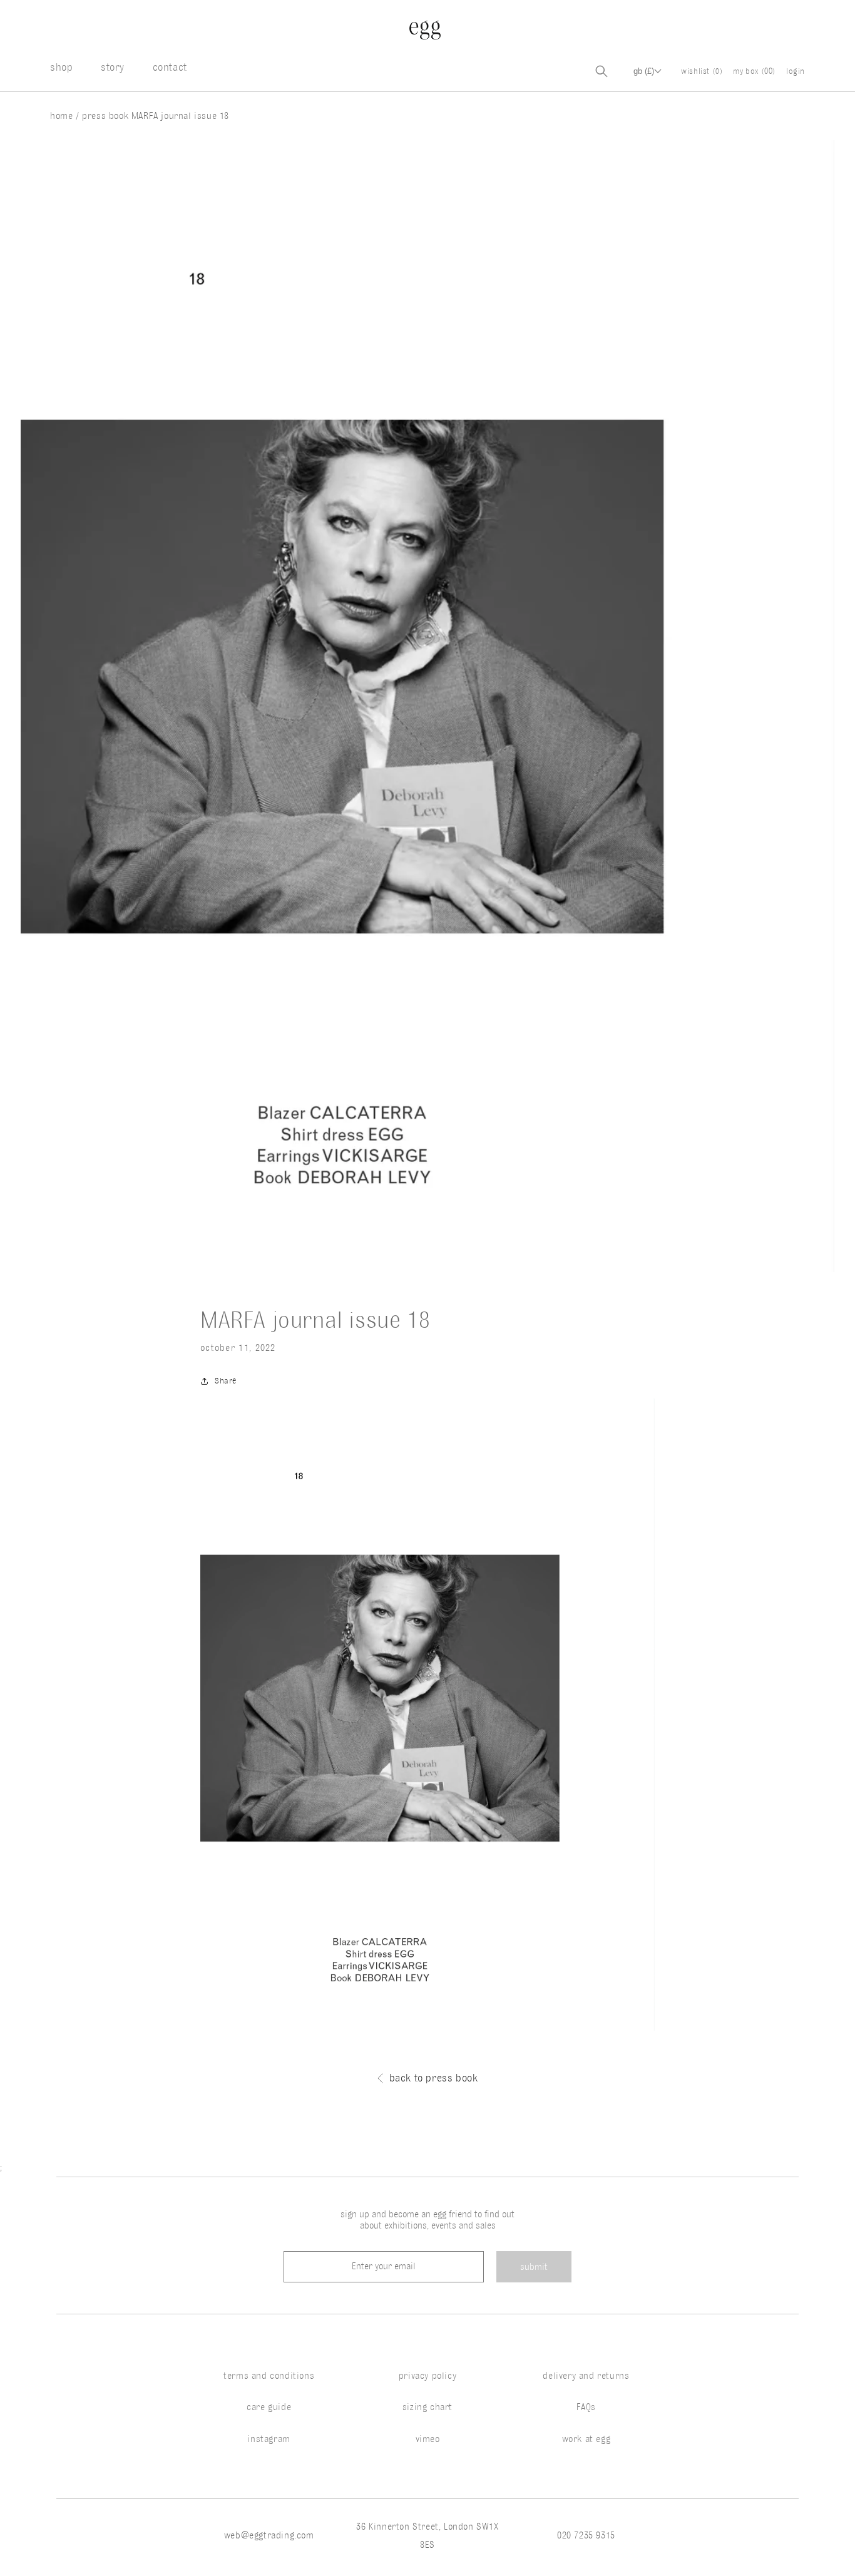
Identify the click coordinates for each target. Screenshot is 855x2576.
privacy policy (427, 2376)
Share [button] (226, 1380)
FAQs (586, 2407)
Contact (170, 67)
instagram (269, 2439)
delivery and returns (586, 2376)
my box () (755, 71)
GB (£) (644, 71)
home (63, 116)
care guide (269, 2407)
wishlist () (702, 71)
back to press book (434, 2078)
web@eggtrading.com (269, 2535)
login (796, 71)
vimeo (428, 2439)
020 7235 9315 (586, 2535)
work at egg (586, 2439)
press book (105, 116)
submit (534, 2267)
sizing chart (427, 2407)
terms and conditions (269, 2376)
